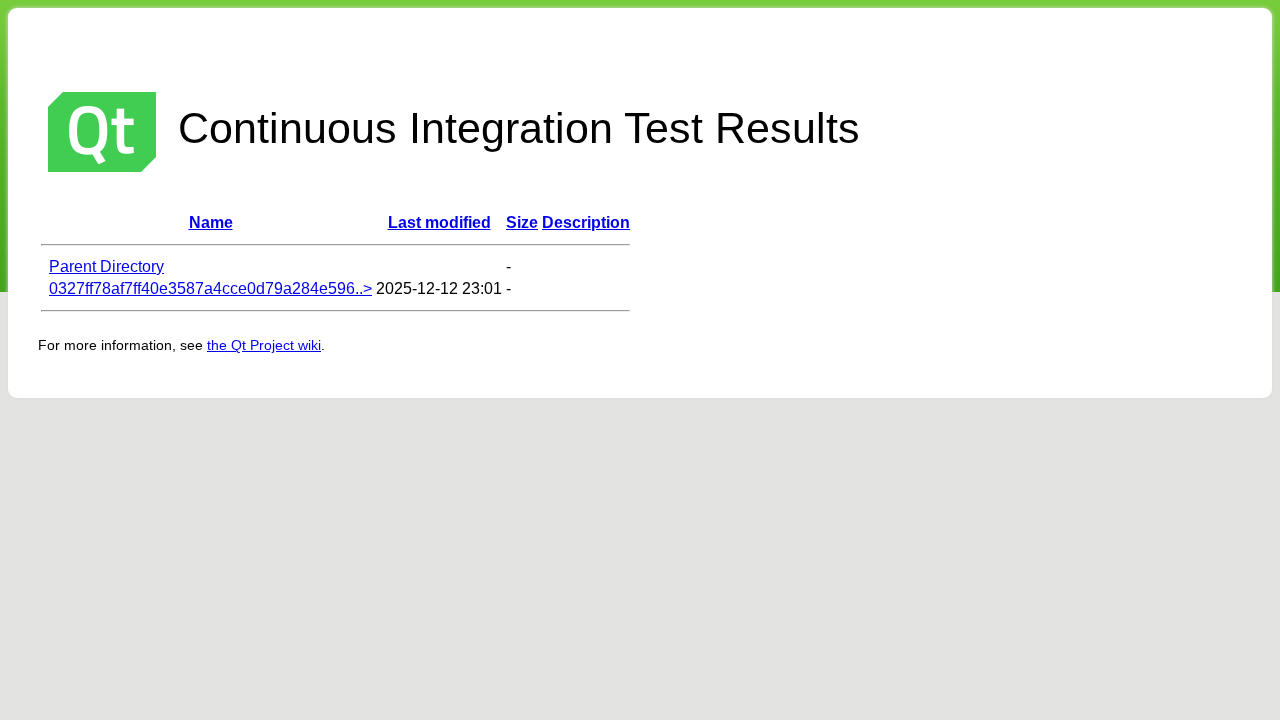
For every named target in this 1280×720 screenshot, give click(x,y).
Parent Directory (106, 266)
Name (211, 222)
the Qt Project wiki (264, 345)
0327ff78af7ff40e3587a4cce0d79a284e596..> (210, 288)
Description (586, 222)
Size (522, 222)
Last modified (439, 222)
